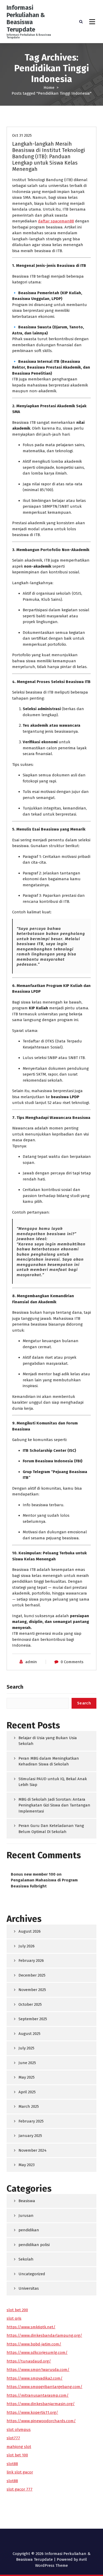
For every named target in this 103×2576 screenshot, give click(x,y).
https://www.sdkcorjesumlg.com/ (37, 2353)
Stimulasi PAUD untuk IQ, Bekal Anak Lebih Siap (53, 1782)
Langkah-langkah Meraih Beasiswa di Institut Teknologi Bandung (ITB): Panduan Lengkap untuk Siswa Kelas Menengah (49, 156)
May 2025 (27, 2077)
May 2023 (27, 2165)
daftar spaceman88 (56, 221)
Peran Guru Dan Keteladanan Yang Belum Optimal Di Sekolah (51, 1829)
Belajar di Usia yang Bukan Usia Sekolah (48, 1741)
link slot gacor (20, 2472)
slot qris (14, 2318)
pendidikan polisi (34, 2245)
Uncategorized (32, 2274)
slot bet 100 (17, 2455)
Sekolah (26, 2259)
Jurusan (26, 2216)
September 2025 (33, 2019)
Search (15, 1687)
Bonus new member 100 (33, 1874)
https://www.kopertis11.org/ (32, 2412)
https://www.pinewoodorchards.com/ (41, 2421)
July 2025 (26, 2048)
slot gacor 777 (20, 2489)
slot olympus (19, 2430)
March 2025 (29, 2106)
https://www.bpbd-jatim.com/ (34, 2344)
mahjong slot (19, 2447)
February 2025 (31, 2121)
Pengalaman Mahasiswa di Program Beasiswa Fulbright (44, 1883)
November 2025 (32, 1990)
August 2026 (30, 1931)
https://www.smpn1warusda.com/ (38, 2370)
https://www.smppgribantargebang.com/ (45, 2387)
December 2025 (32, 1975)
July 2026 (27, 1946)
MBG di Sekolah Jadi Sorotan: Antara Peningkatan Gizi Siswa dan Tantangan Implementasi (54, 1805)
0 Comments (72, 1662)
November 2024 (32, 2150)
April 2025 (27, 2092)
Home (49, 88)
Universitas (29, 2288)
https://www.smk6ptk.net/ (31, 2327)
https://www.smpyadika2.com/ (35, 2378)
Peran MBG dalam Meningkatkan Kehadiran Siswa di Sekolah (49, 1761)
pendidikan (29, 2230)
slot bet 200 (17, 2310)
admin (31, 1662)
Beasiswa (27, 2201)
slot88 (12, 2464)
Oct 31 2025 (22, 135)
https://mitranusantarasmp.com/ (38, 2395)
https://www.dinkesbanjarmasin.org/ (41, 2404)
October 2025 (30, 2004)
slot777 (13, 2438)
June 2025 (27, 2063)
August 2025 (29, 2034)
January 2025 (30, 2136)
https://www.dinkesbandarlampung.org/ (44, 2335)
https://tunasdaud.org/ (29, 2361)
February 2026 (31, 1961)
